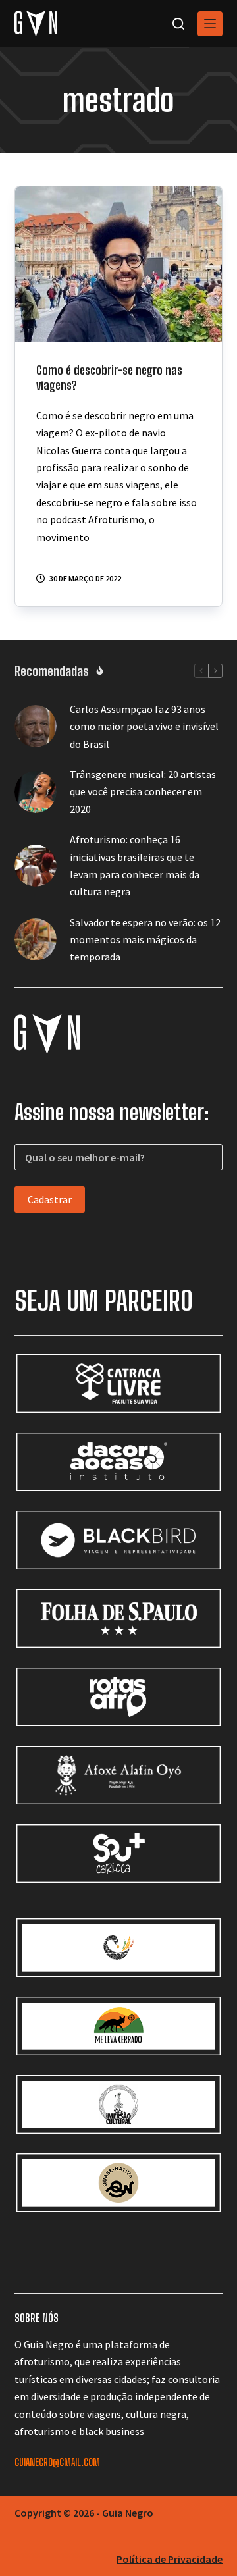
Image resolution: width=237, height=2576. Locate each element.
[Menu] (210, 24)
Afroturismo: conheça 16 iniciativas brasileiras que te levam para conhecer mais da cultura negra (135, 865)
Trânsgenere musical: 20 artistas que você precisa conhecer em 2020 (143, 792)
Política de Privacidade (170, 2559)
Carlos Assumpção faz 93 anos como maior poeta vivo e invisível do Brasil (144, 726)
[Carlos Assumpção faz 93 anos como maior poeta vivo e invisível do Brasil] (36, 726)
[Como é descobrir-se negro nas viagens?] (119, 264)
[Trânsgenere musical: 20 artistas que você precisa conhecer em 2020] (36, 792)
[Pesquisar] (178, 24)
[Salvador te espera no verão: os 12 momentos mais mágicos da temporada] (36, 939)
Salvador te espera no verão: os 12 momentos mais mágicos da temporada (145, 940)
